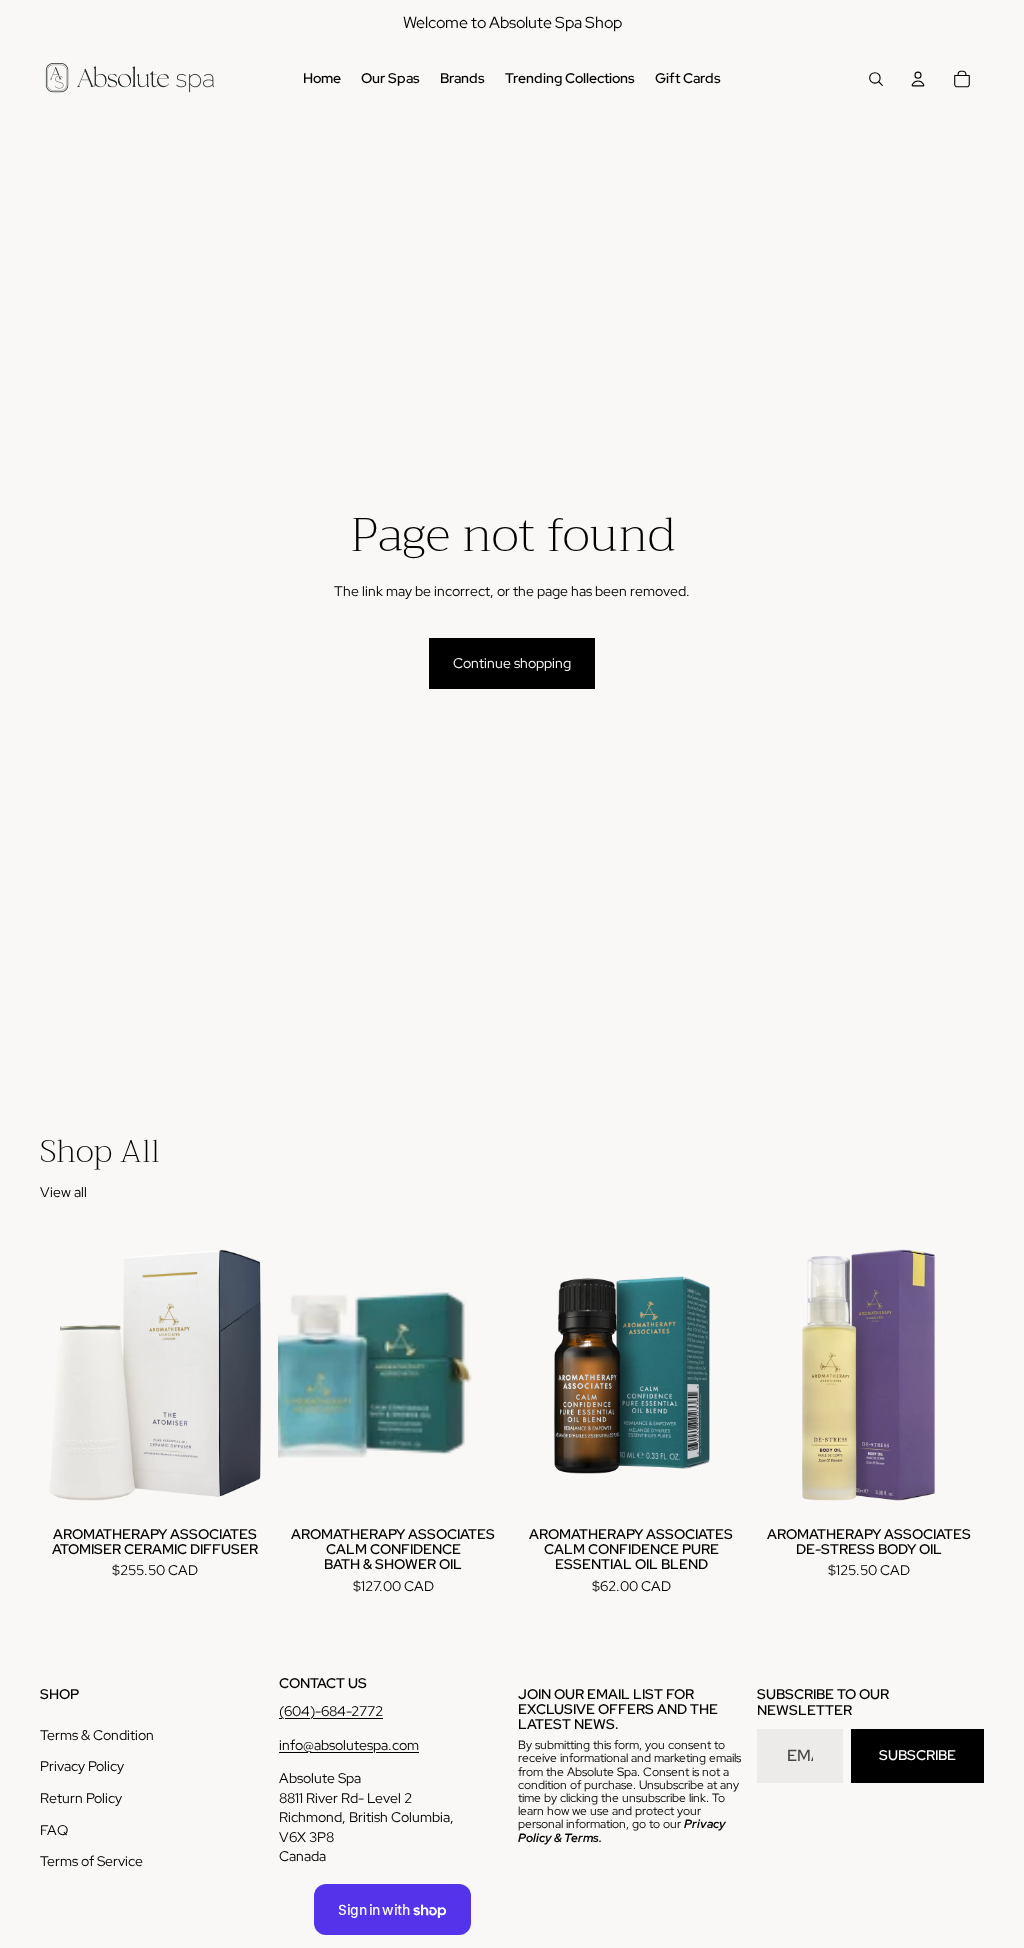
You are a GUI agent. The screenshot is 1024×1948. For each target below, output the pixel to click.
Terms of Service (91, 1861)
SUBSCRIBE (917, 1755)
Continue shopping (512, 663)
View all (63, 1192)
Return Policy (81, 1798)
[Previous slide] (300, 1375)
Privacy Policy (82, 1766)
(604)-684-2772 (331, 1711)
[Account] (918, 79)
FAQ (54, 1830)
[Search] (876, 79)
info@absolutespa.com (349, 1745)
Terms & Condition (97, 1735)
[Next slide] (486, 1375)
